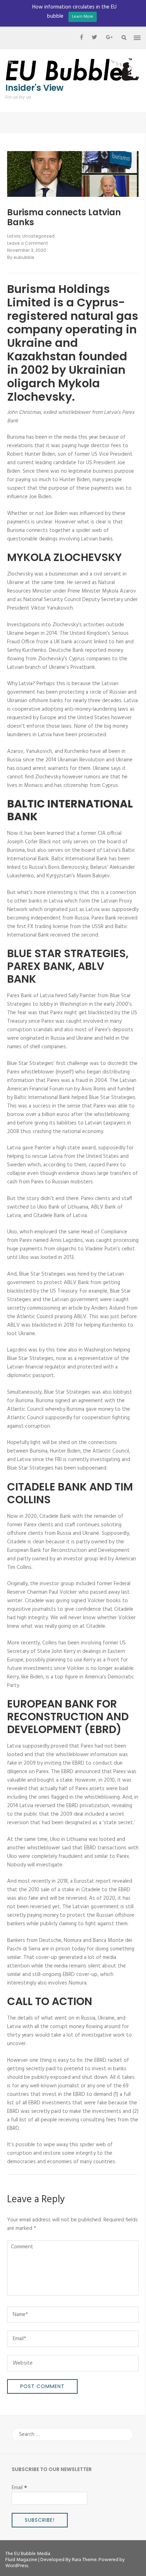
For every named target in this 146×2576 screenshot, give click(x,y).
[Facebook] (82, 38)
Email (19, 2488)
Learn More (83, 17)
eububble (24, 257)
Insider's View (34, 88)
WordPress (17, 2566)
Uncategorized (38, 236)
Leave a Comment (28, 243)
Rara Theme (84, 2560)
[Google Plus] (109, 38)
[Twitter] (94, 38)
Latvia (14, 236)
